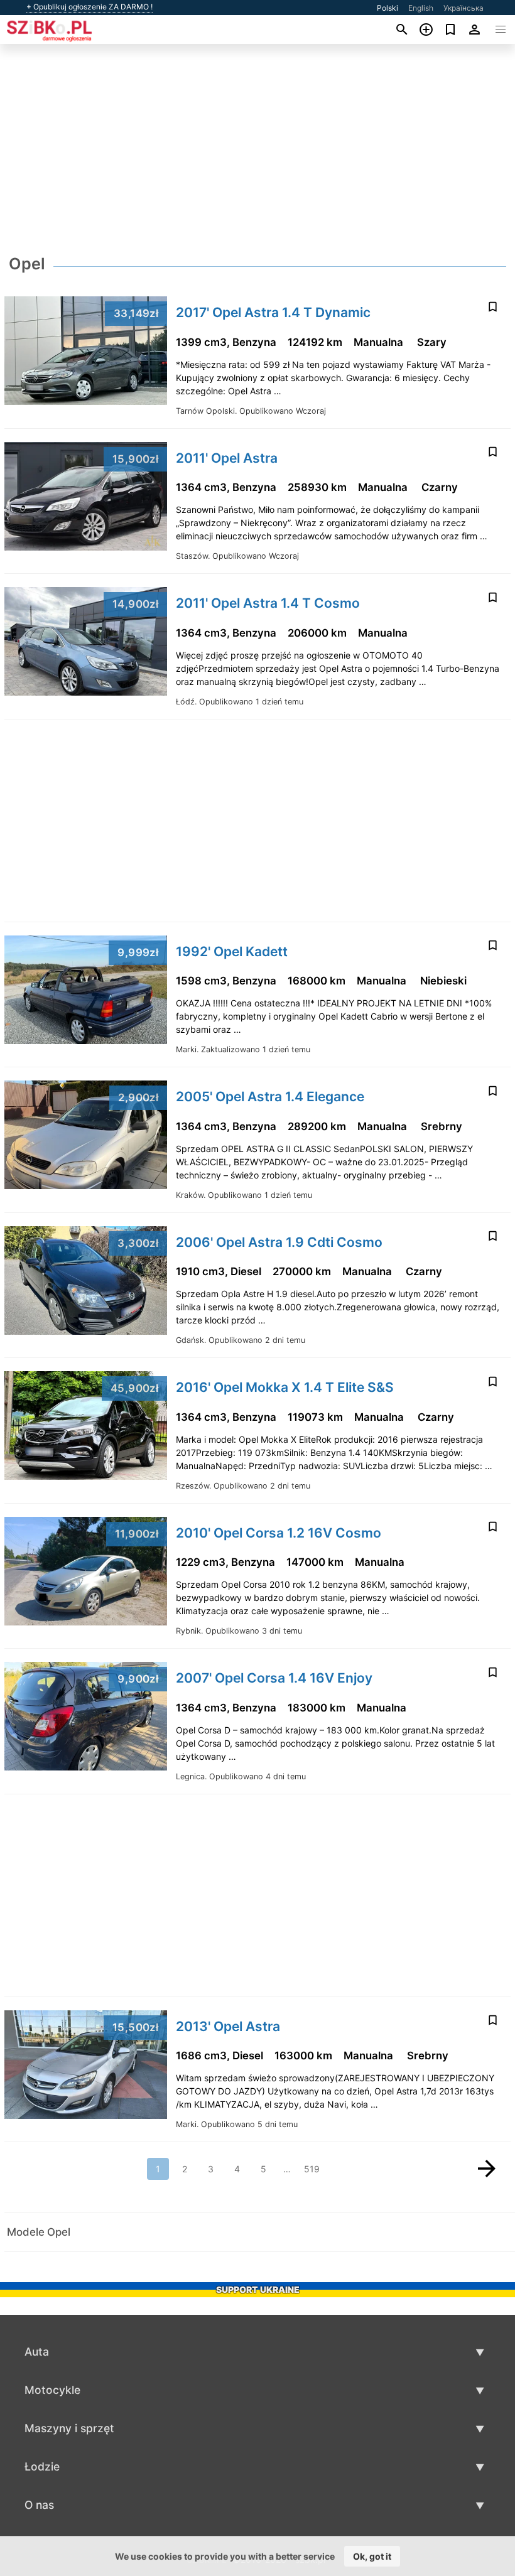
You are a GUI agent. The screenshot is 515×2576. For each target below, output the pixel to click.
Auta (37, 2352)
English (421, 8)
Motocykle (52, 2390)
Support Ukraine (258, 2289)
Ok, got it (372, 2556)
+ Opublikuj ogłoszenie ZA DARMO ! (89, 7)
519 (312, 2169)
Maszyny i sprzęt (69, 2428)
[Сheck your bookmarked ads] (451, 30)
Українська (463, 8)
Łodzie (42, 2466)
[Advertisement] (257, 153)
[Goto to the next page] (487, 2169)
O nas (39, 2505)
